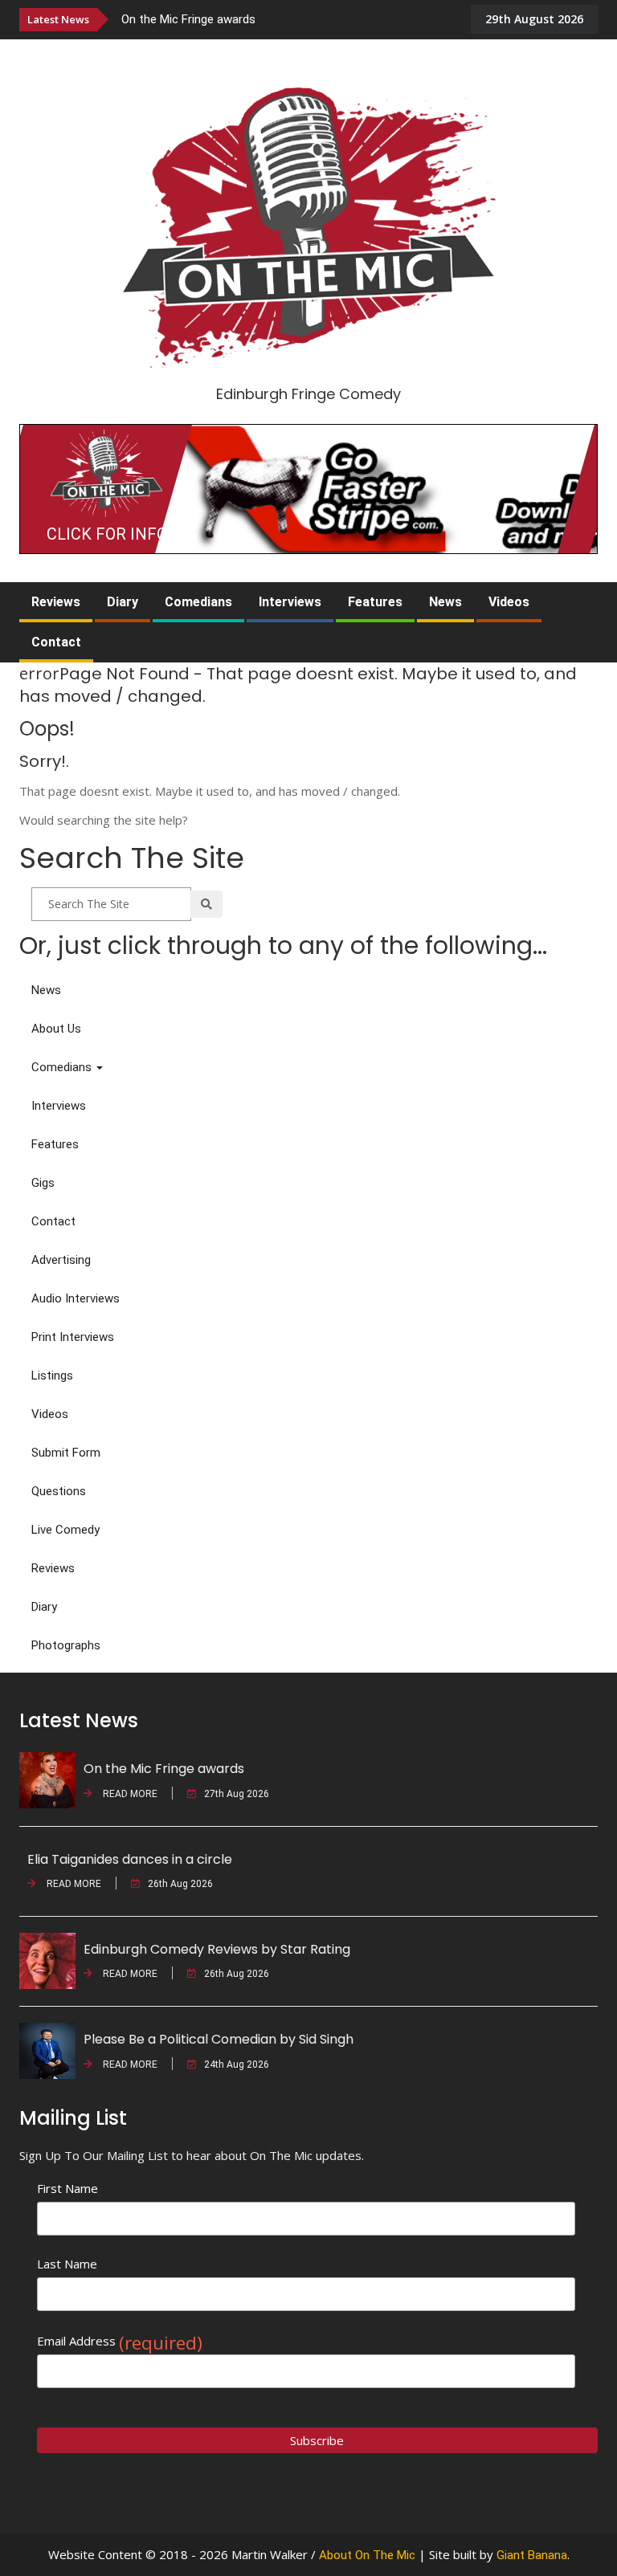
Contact (56, 642)
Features (375, 602)
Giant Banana (532, 2555)
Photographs (66, 1645)
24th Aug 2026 (237, 2064)
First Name (67, 2188)
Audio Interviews (76, 1298)
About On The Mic (367, 2555)
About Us (56, 1029)
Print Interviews (73, 1337)
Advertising (61, 1260)
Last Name (67, 2264)
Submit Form (66, 1453)
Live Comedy (65, 1530)
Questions (59, 1491)
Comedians (198, 602)
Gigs (43, 1183)
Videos (509, 602)
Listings (52, 1376)
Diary (123, 602)
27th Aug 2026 (237, 1794)
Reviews (56, 602)
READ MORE (129, 1794)
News (445, 602)
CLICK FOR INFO (107, 534)
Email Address (120, 2341)
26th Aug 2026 (180, 1884)
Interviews (290, 602)
